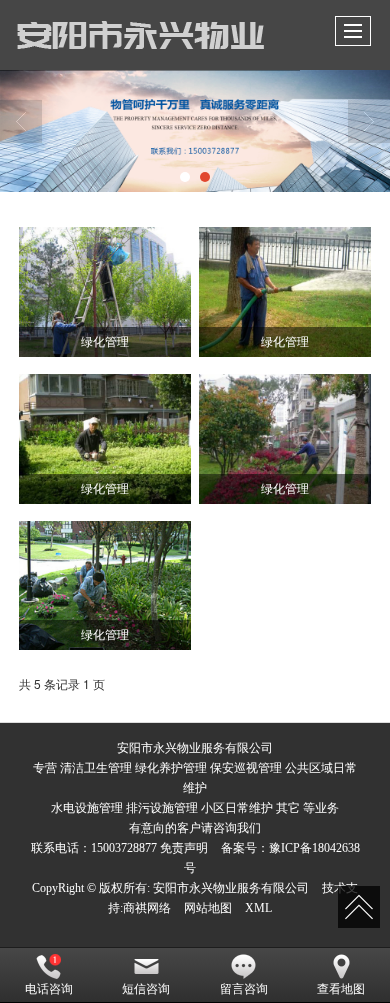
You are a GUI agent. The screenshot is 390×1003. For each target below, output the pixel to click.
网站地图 (208, 908)
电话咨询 (49, 989)
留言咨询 (244, 989)
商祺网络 (147, 908)
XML (258, 908)
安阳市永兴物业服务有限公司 (231, 888)
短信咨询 (146, 989)
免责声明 (184, 848)
